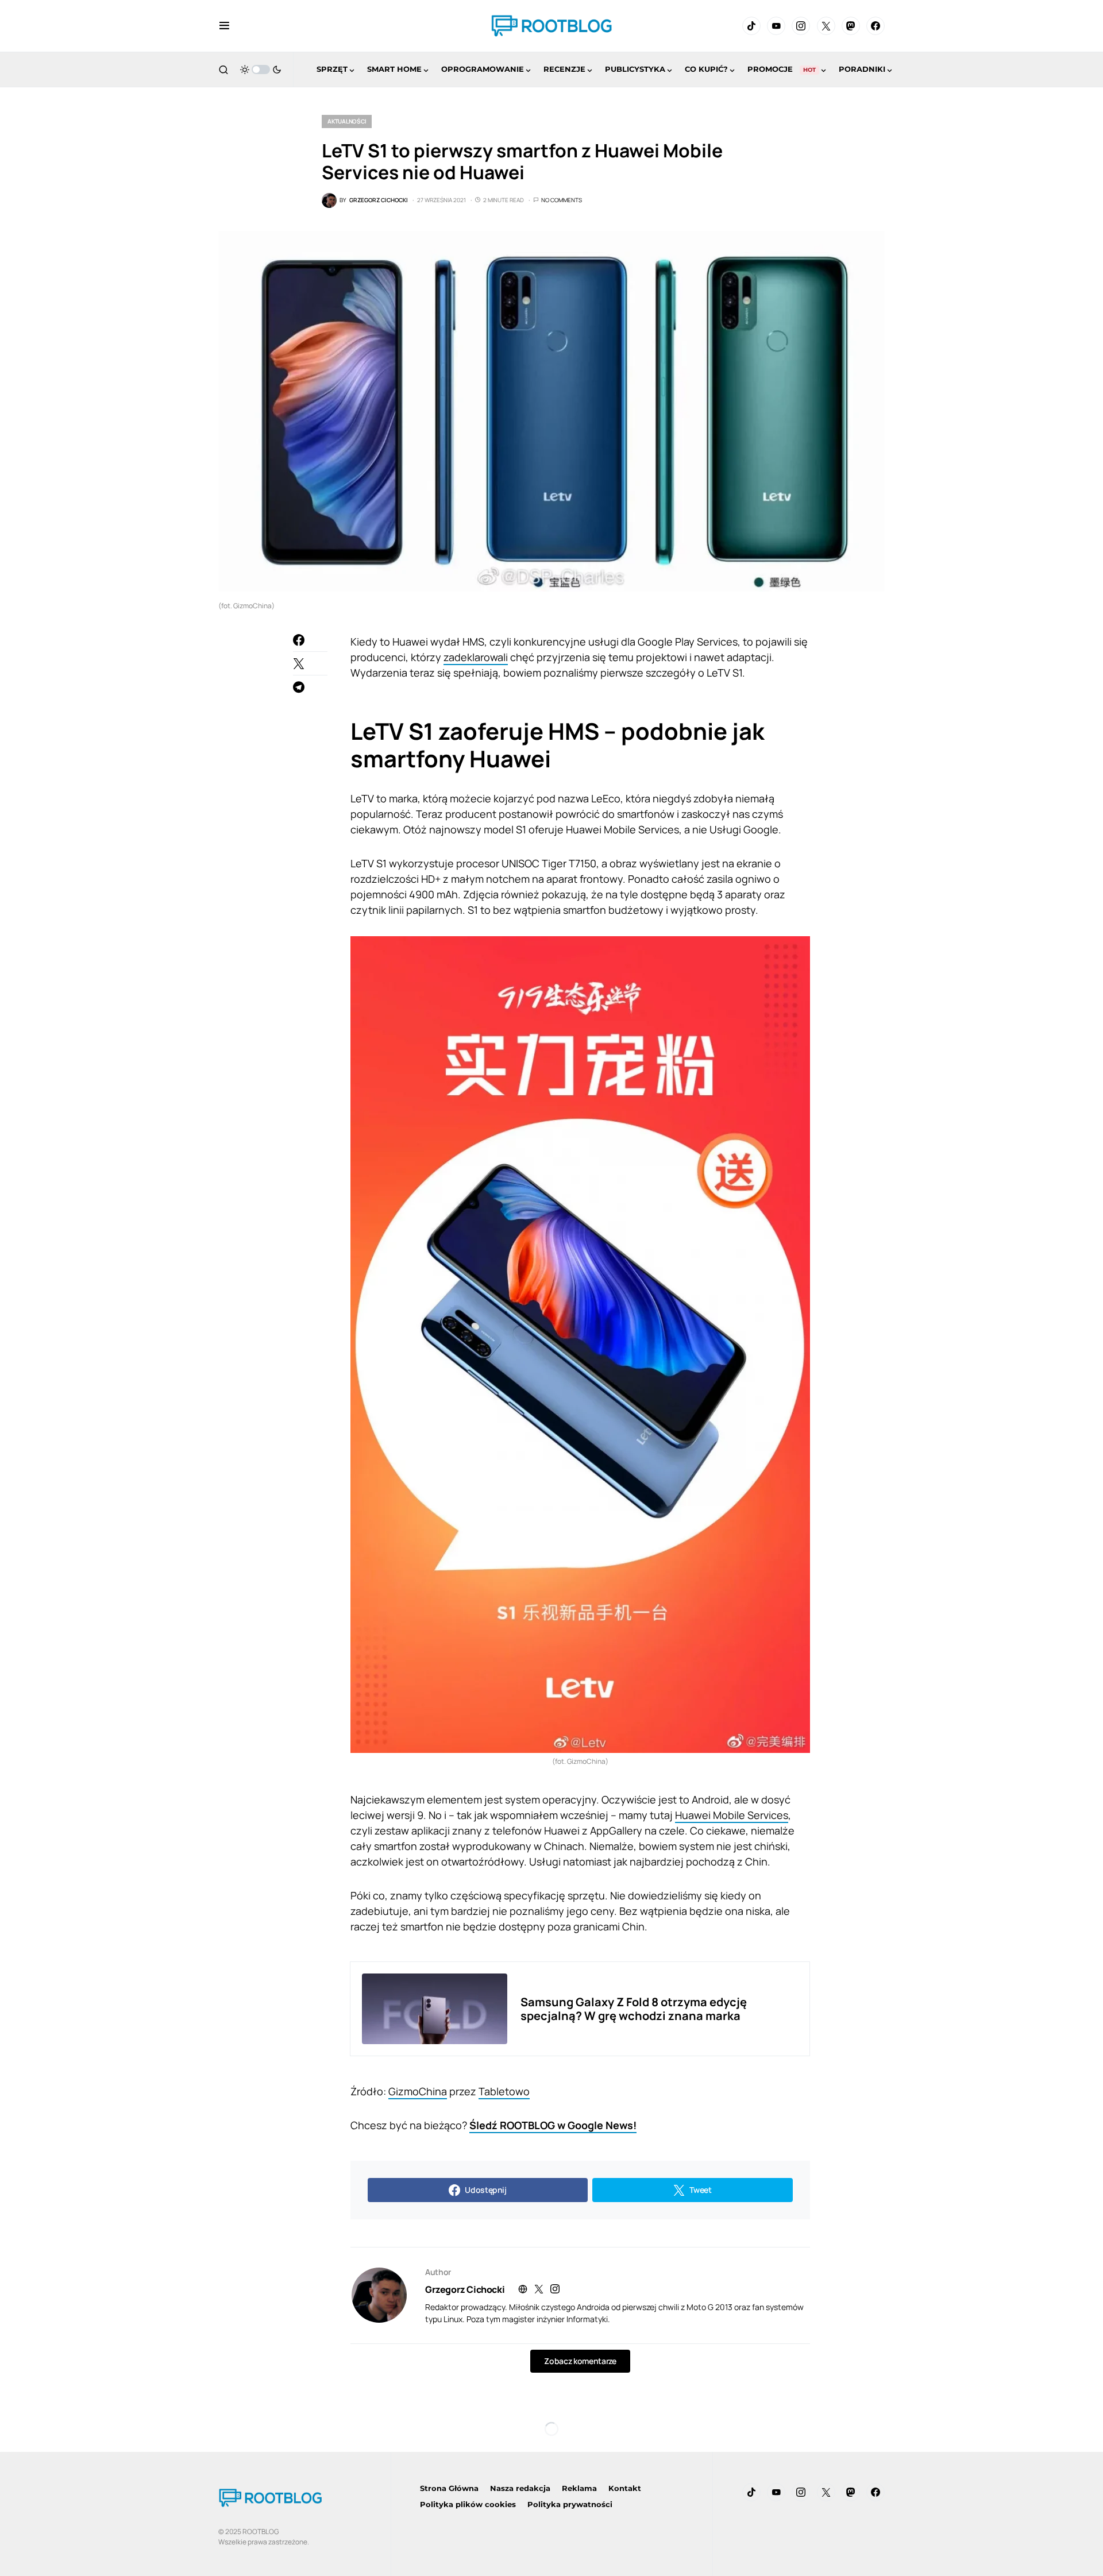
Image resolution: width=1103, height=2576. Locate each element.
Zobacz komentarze (580, 2361)
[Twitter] (826, 26)
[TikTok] (751, 26)
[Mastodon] (851, 26)
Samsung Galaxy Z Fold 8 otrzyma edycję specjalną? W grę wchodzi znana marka (634, 2009)
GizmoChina (418, 2091)
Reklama (579, 2488)
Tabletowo (504, 2091)
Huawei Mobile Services (732, 1815)
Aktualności (347, 121)
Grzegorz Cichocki (465, 2289)
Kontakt (625, 2488)
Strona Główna (449, 2488)
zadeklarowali (476, 657)
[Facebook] (876, 26)
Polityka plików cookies (468, 2504)
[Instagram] (801, 26)
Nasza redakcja (520, 2488)
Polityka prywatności (570, 2504)
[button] (224, 26)
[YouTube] (776, 26)
